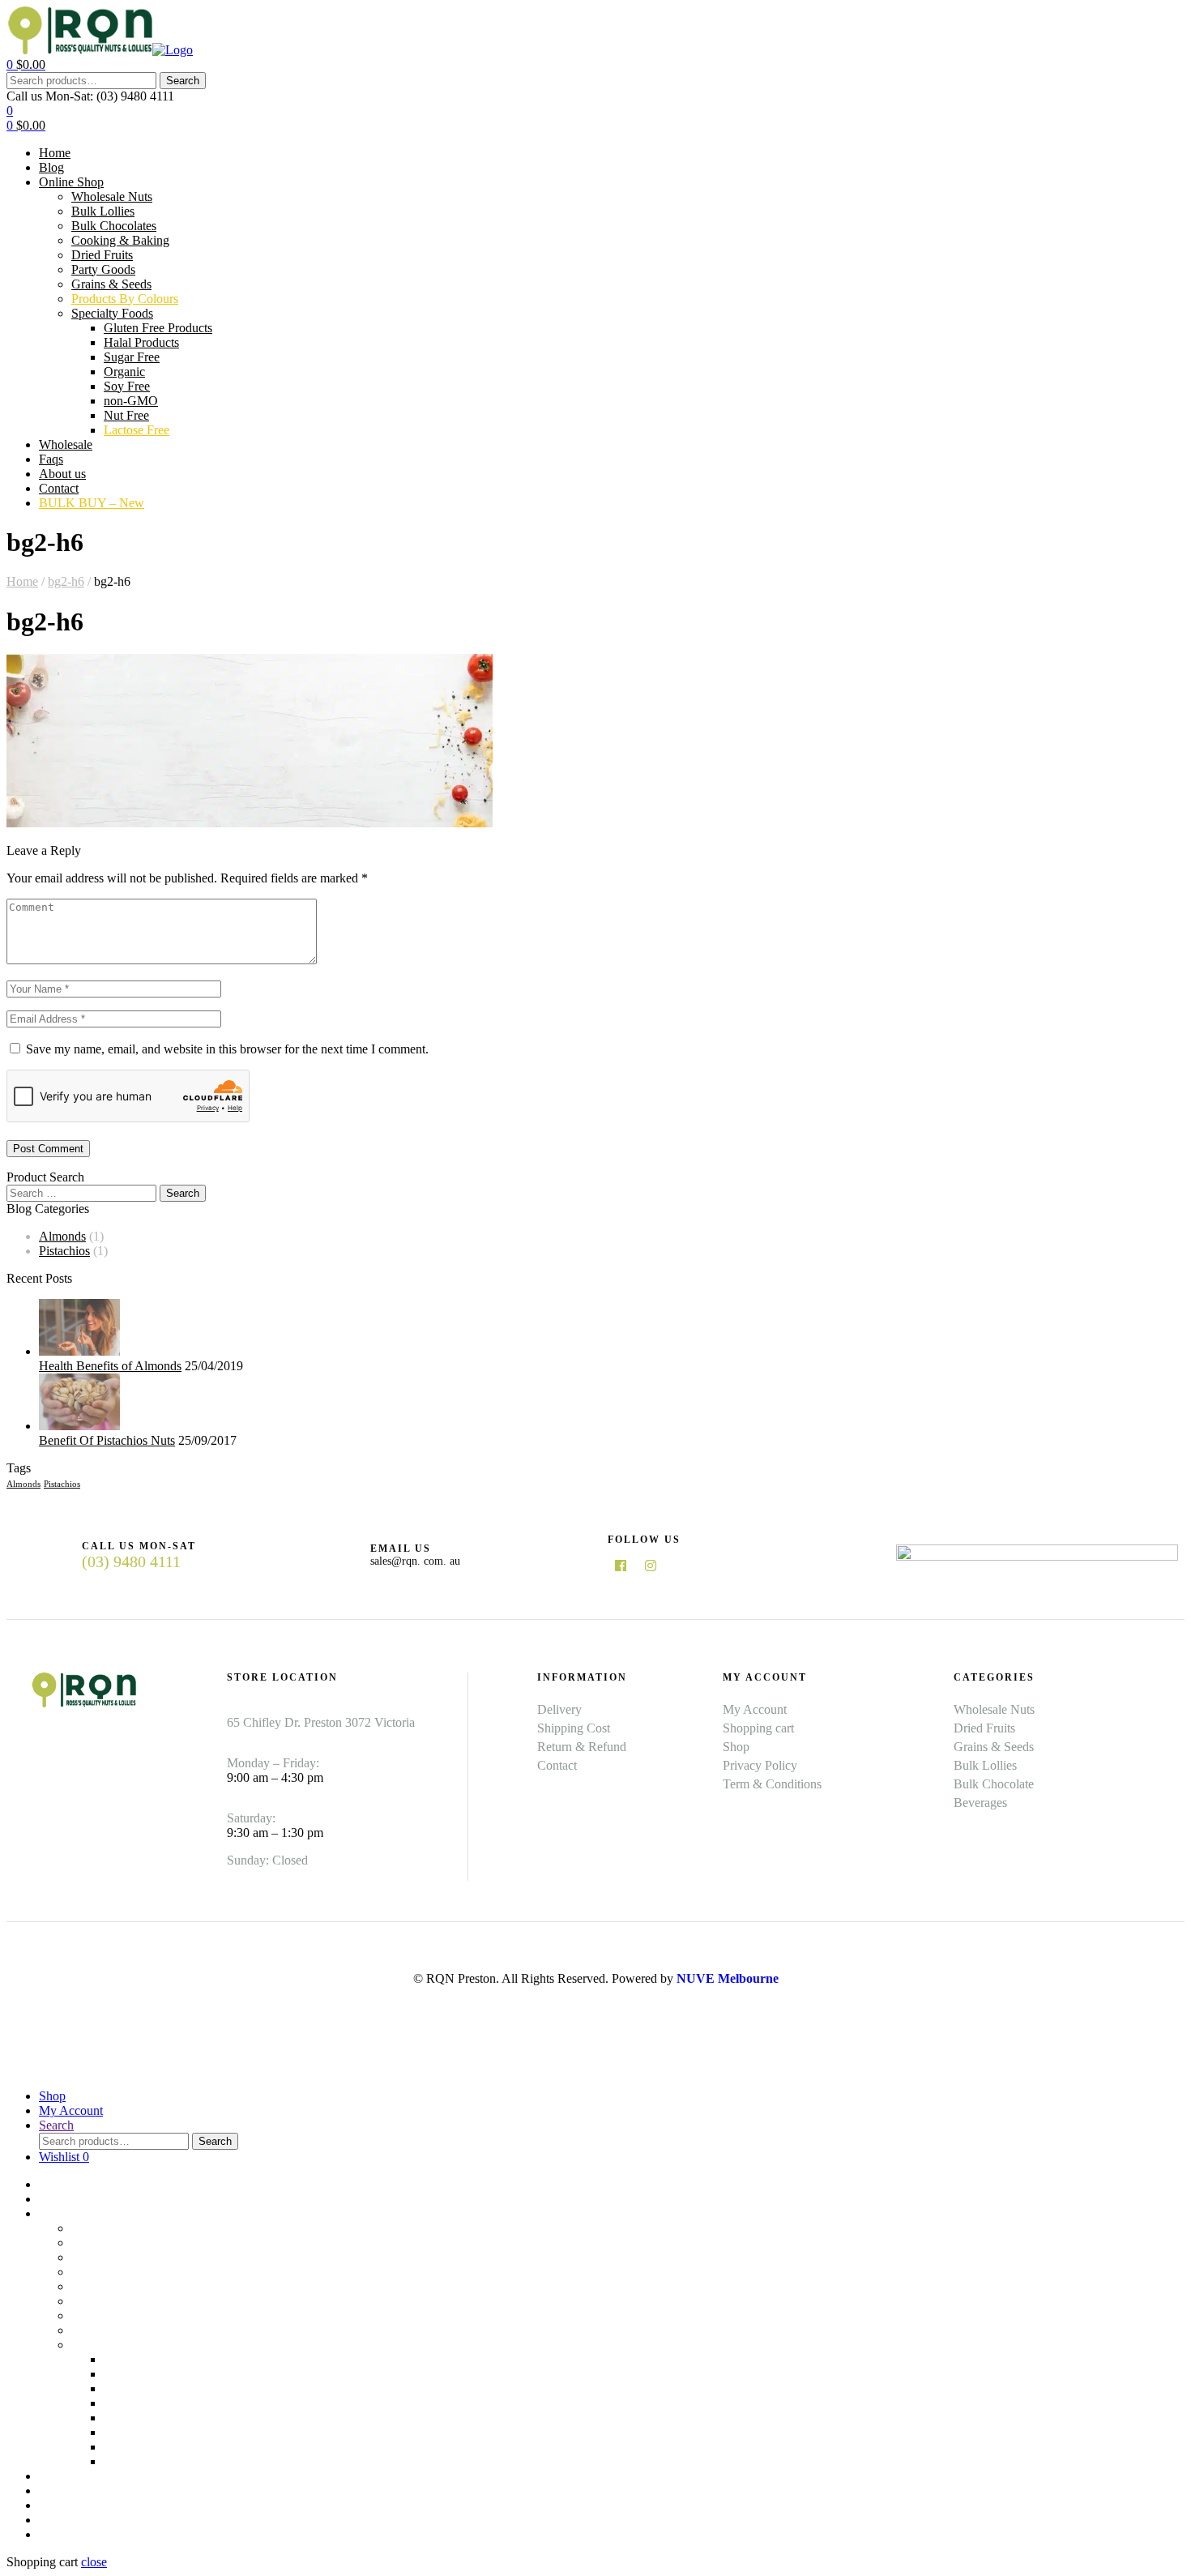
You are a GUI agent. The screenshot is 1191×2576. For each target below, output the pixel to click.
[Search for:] (83, 1192)
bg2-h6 (66, 581)
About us (62, 2505)
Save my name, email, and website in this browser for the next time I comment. (227, 1049)
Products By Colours (125, 2330)
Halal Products (141, 2374)
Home (22, 581)
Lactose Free (137, 2461)
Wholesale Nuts (112, 2228)
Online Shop (71, 2213)
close (94, 2562)
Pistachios (64, 1251)
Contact (59, 2520)
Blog (51, 2199)
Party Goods (103, 2301)
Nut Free (126, 2447)
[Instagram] (651, 1566)
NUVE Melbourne (728, 1978)
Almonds (62, 1236)
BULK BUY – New (92, 2534)
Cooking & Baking (120, 2272)
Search (183, 81)
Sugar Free (132, 2388)
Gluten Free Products (158, 2359)
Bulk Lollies (103, 2243)
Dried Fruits (102, 2286)
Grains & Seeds (111, 2315)
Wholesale (66, 2476)
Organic (124, 2403)
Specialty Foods (112, 2345)
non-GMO (131, 2432)
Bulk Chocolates (114, 2257)
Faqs (51, 2491)
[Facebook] (621, 1566)
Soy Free (127, 2418)
